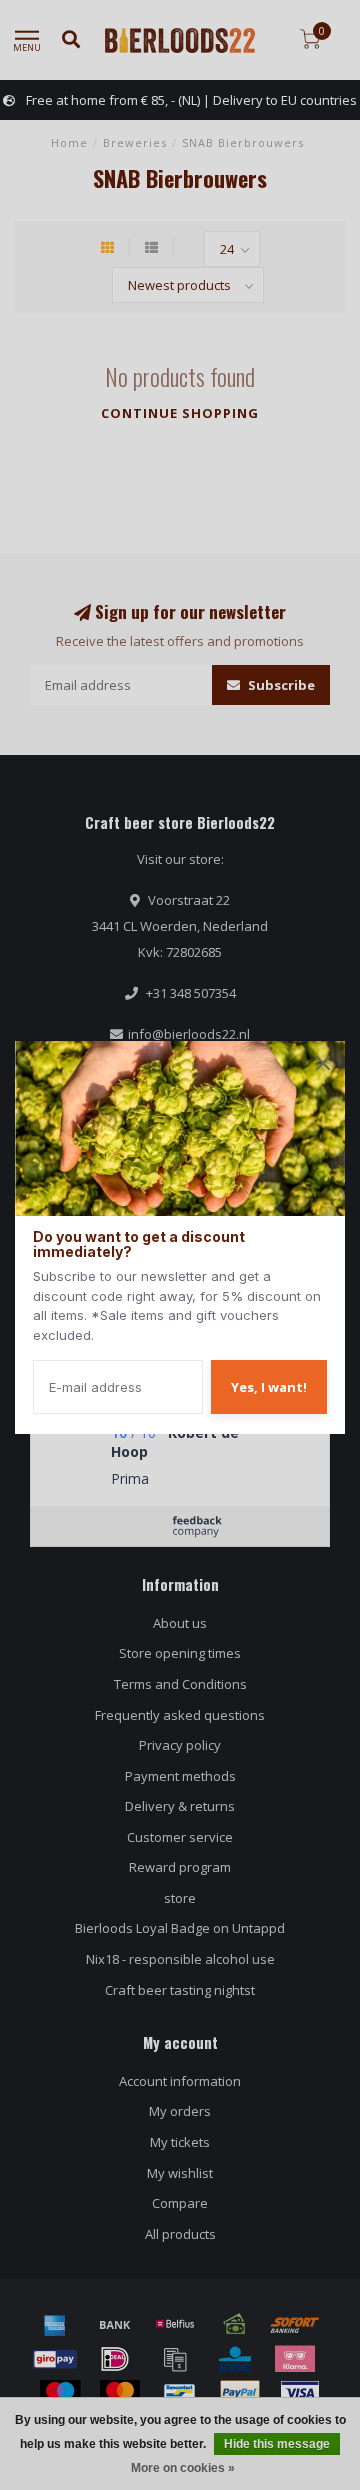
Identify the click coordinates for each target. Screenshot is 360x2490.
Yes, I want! (269, 1387)
